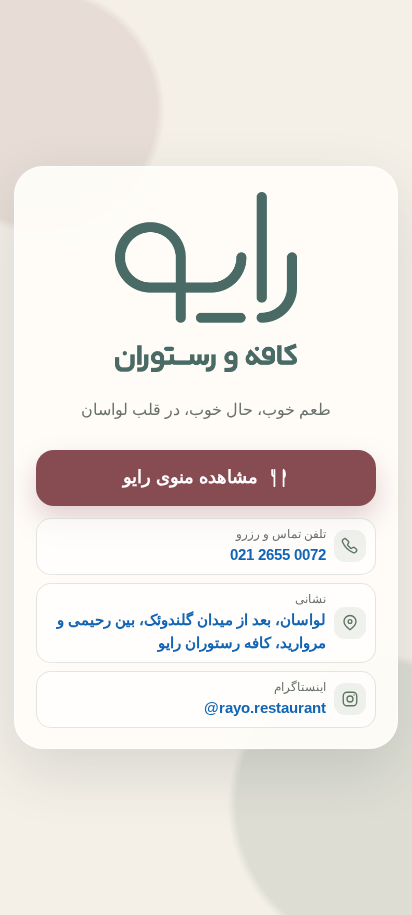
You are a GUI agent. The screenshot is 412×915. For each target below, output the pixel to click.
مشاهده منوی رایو (190, 477)
